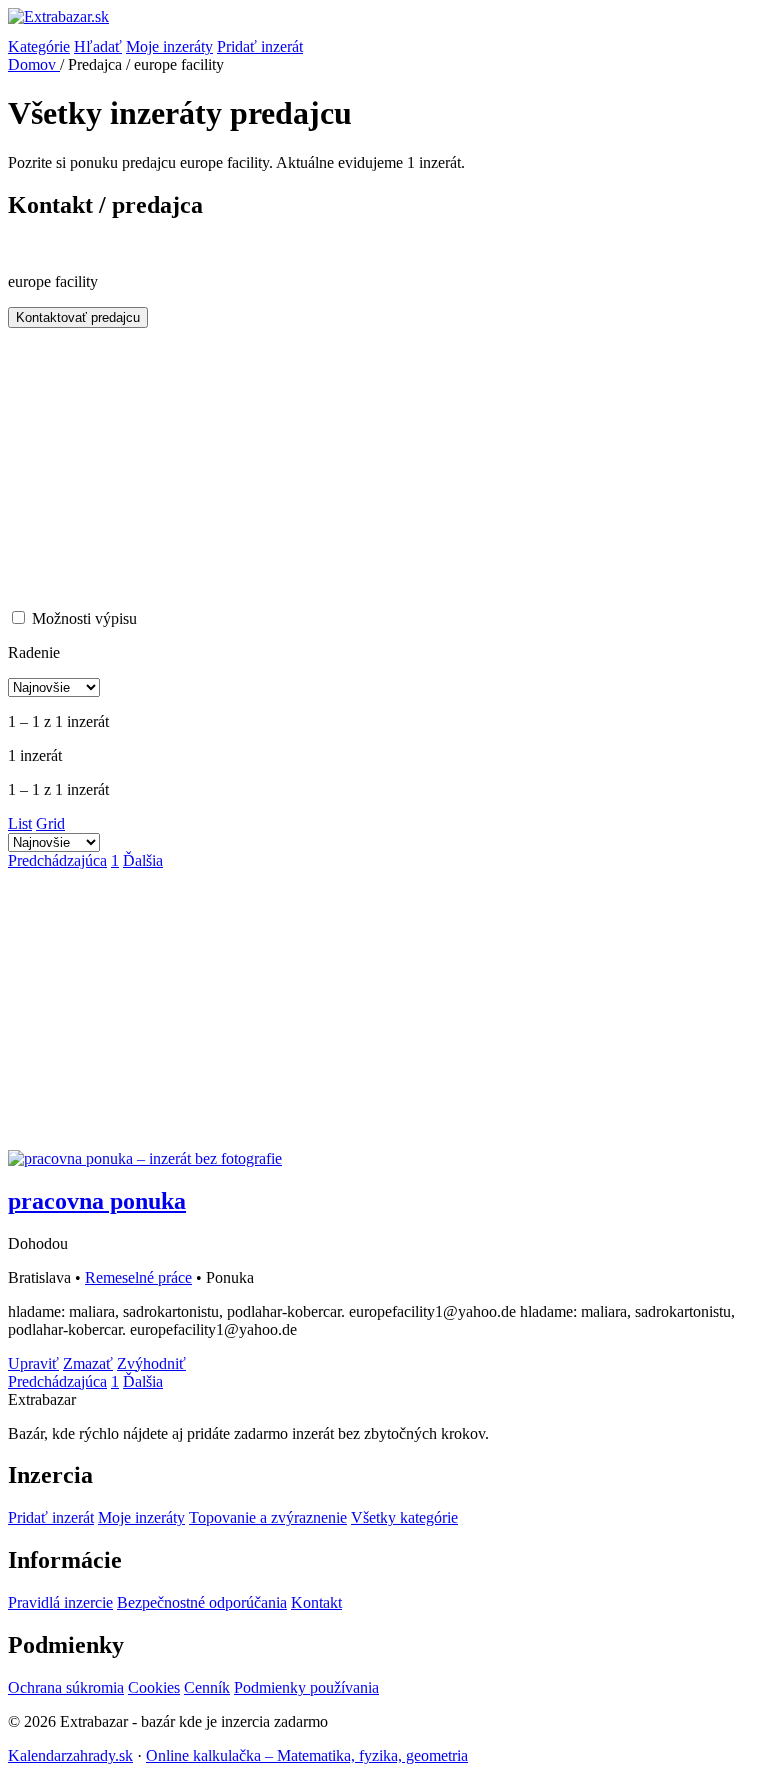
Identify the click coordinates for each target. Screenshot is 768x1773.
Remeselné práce (138, 1277)
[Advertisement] (384, 468)
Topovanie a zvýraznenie (268, 1517)
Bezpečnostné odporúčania (202, 1602)
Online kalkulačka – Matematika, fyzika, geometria (307, 1755)
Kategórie (39, 46)
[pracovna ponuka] (145, 1158)
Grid (50, 823)
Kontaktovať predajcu (78, 317)
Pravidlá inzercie (60, 1602)
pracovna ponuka (97, 1201)
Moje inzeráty (169, 46)
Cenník (207, 1687)
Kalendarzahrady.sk (70, 1755)
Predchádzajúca (57, 860)
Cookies (154, 1687)
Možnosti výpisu (84, 618)
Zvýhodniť (151, 1363)
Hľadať (98, 46)
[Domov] (384, 23)
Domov (34, 64)
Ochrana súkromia (66, 1687)
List (20, 823)
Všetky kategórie (404, 1517)
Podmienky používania (306, 1687)
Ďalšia (143, 860)
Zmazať (88, 1363)
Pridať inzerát (260, 46)
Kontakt (316, 1602)
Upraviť (33, 1363)
